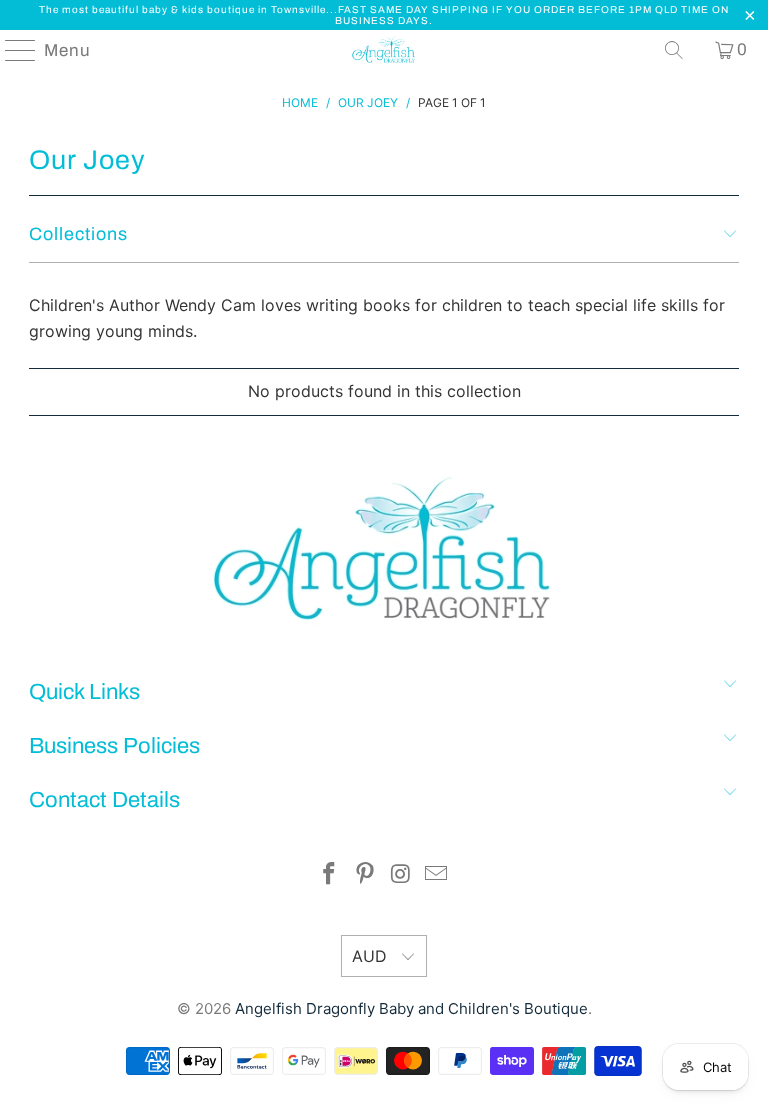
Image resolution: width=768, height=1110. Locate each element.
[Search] (674, 50)
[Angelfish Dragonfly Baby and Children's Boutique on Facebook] (330, 875)
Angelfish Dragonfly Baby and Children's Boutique (411, 1008)
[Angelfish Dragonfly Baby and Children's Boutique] (384, 50)
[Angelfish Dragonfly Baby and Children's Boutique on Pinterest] (365, 875)
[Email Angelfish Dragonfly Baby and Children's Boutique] (437, 875)
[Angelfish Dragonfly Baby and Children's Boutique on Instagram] (401, 875)
